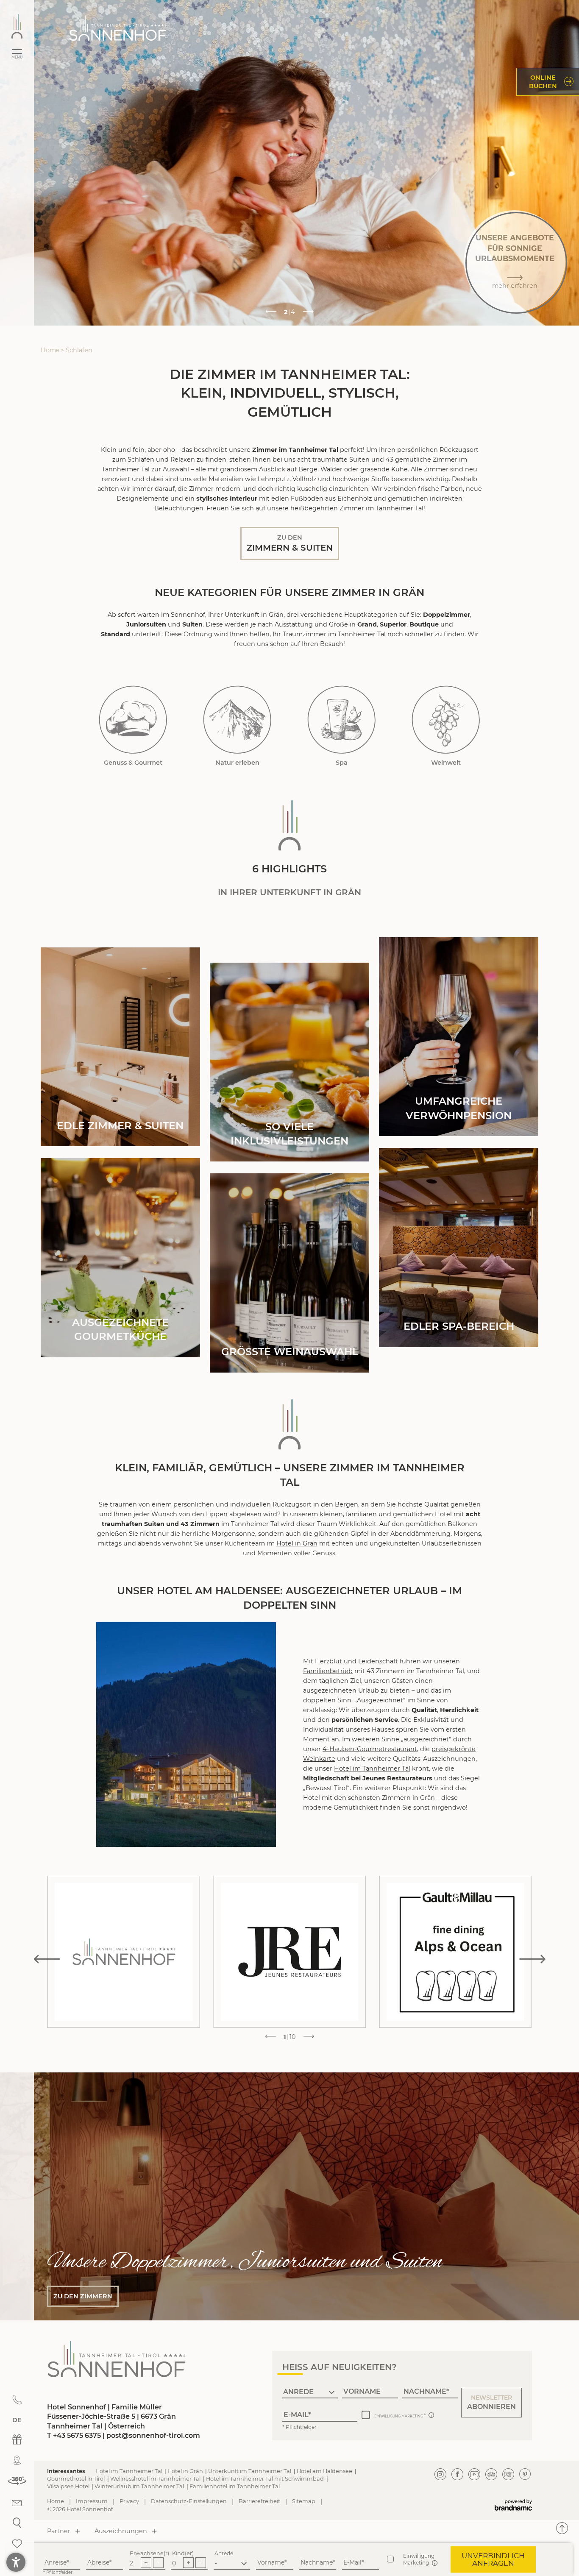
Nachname (317, 2562)
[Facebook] (457, 2474)
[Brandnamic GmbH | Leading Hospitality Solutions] (513, 2505)
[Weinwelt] (446, 719)
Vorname (271, 2562)
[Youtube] (474, 2474)
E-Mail (352, 2562)
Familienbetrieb (328, 1671)
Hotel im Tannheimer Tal (372, 1768)
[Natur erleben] (237, 719)
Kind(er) (183, 2553)
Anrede (224, 2553)
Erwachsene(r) (149, 2553)
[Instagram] (440, 2474)
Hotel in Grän (297, 1543)
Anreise (56, 2562)
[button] (491, 2403)
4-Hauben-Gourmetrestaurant (370, 1749)
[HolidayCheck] (508, 2474)
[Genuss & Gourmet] (133, 719)
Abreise (98, 2562)
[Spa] (342, 719)
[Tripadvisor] (491, 2474)
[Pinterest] (525, 2474)
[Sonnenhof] (17, 26)
